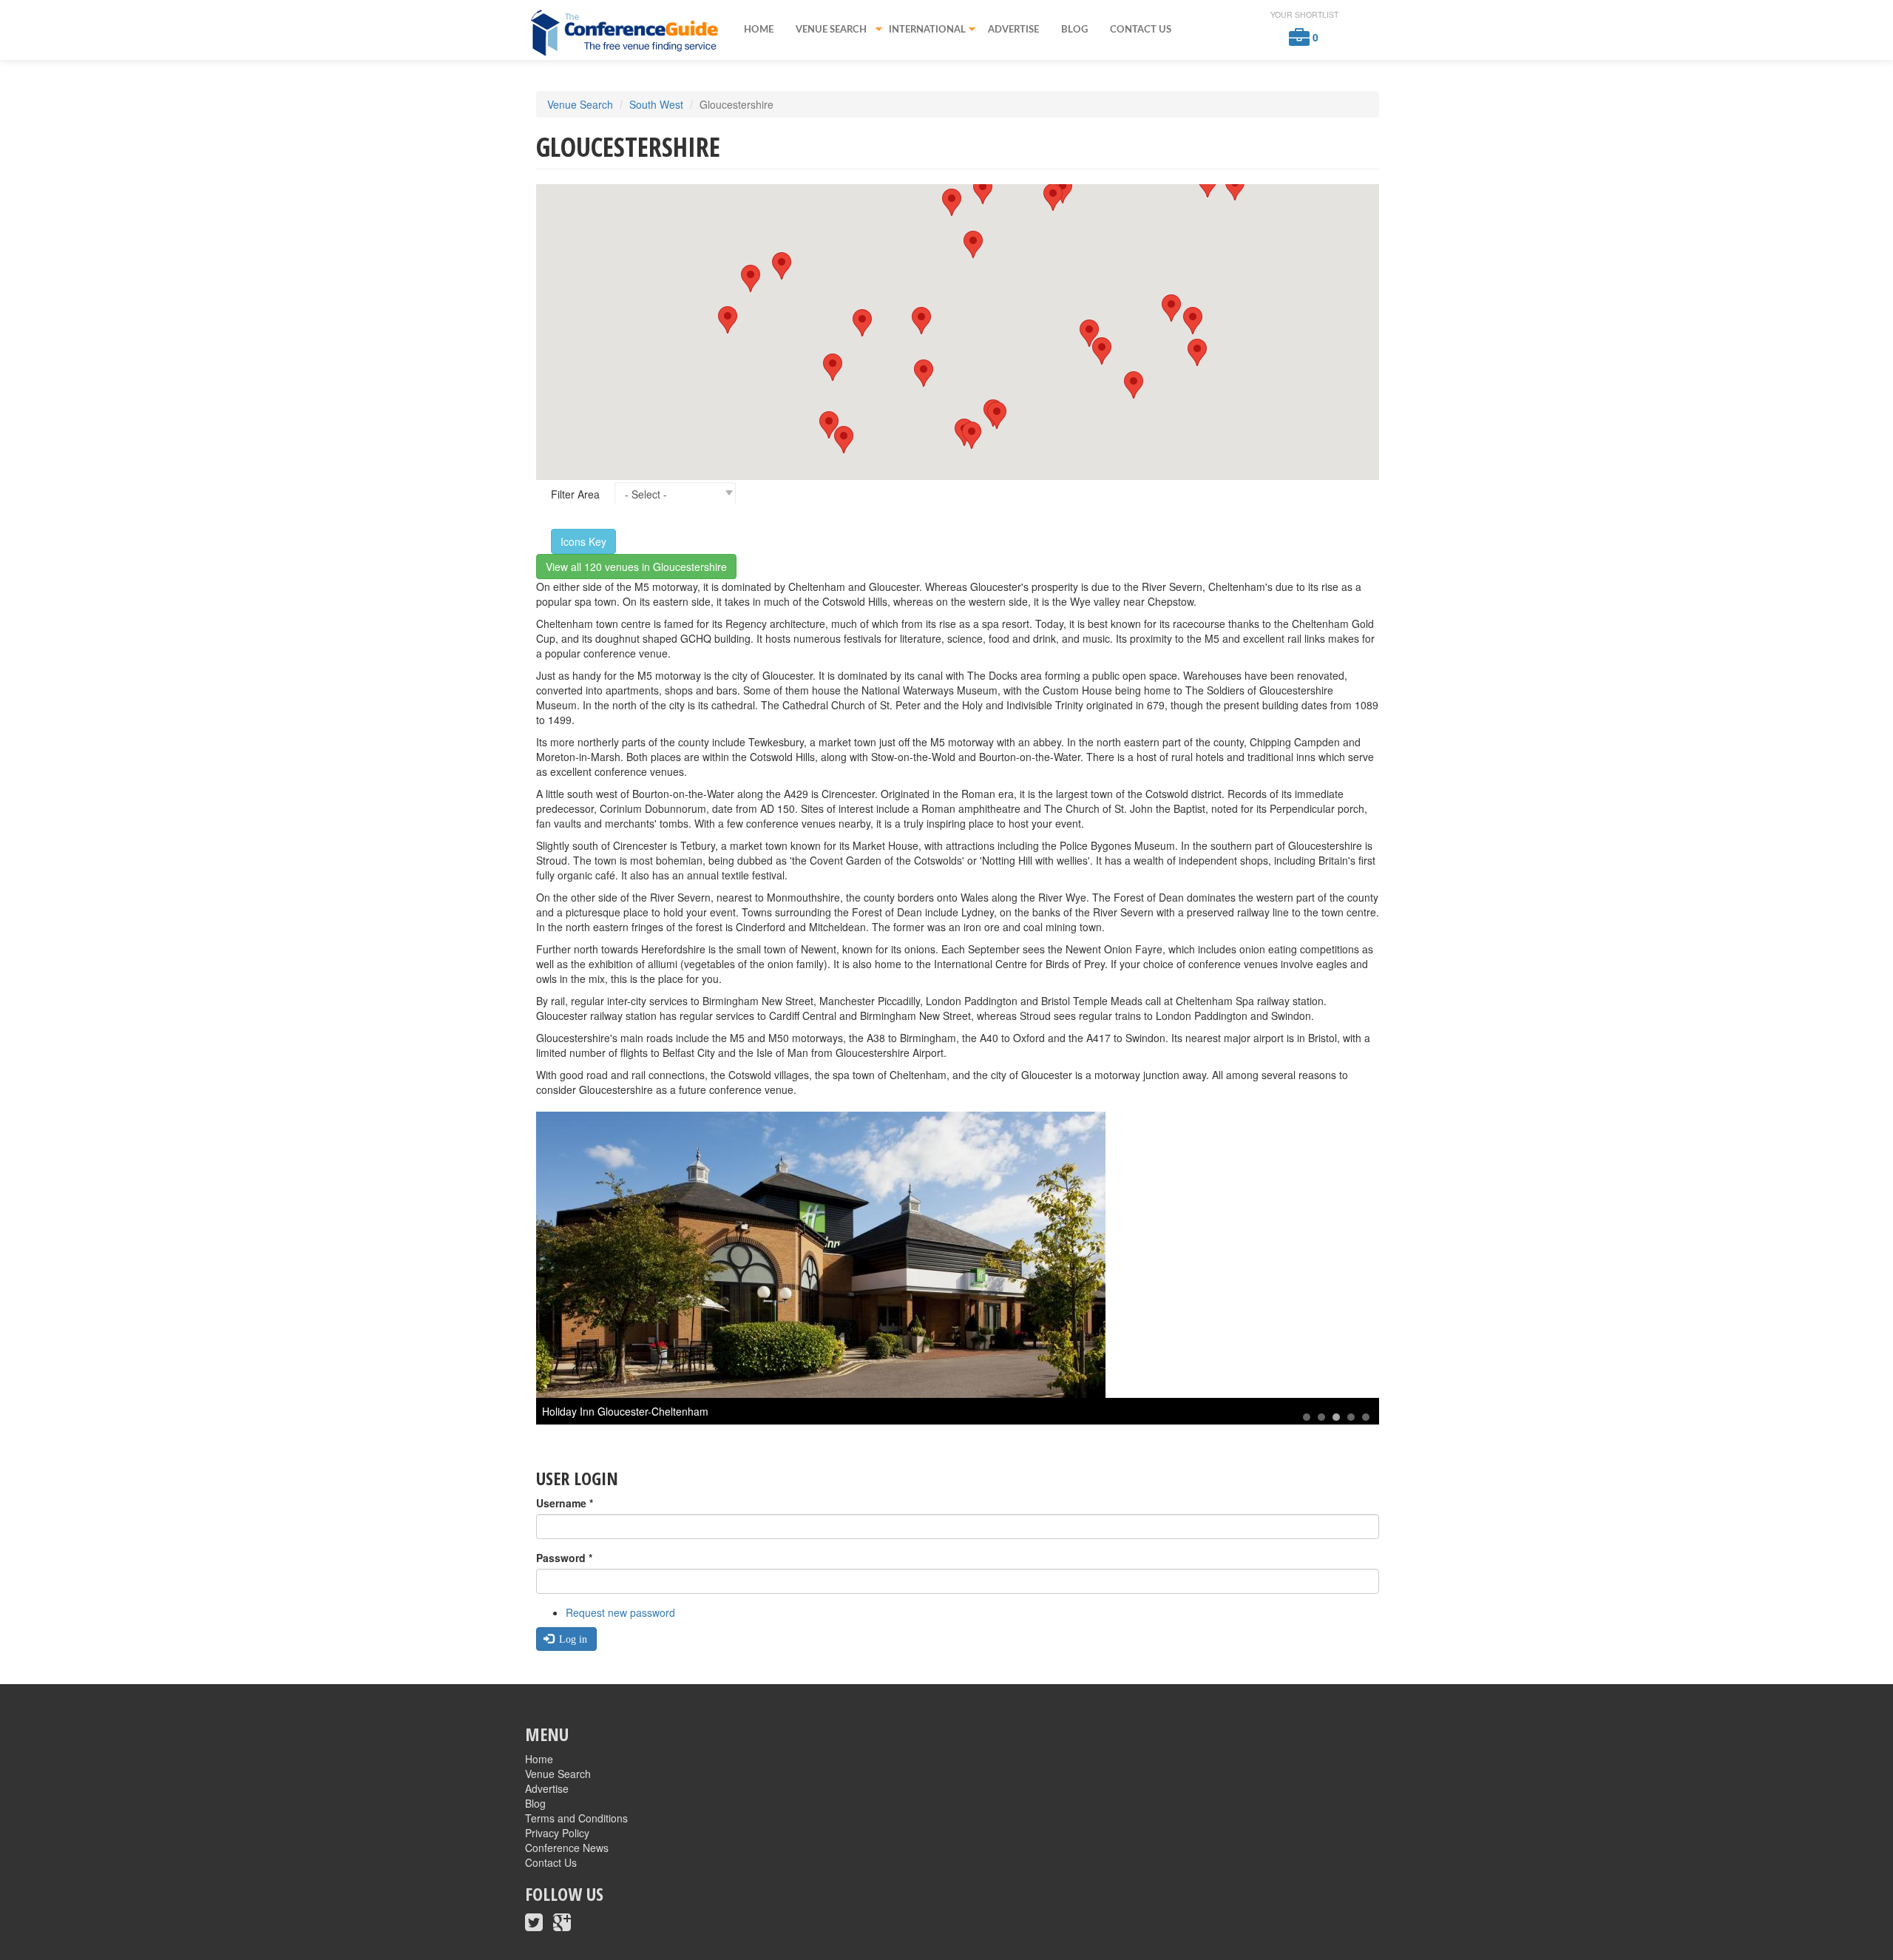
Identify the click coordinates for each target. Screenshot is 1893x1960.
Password (564, 1558)
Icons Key (583, 541)
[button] (1193, 321)
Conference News (567, 1848)
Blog (1074, 30)
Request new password (620, 1612)
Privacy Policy (557, 1833)
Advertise (1013, 30)
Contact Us (1141, 30)
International (922, 31)
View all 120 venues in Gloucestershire (636, 567)
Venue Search (826, 31)
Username (565, 1503)
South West (656, 104)
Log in (572, 1639)
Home (759, 30)
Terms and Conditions (576, 1818)
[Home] (629, 32)
